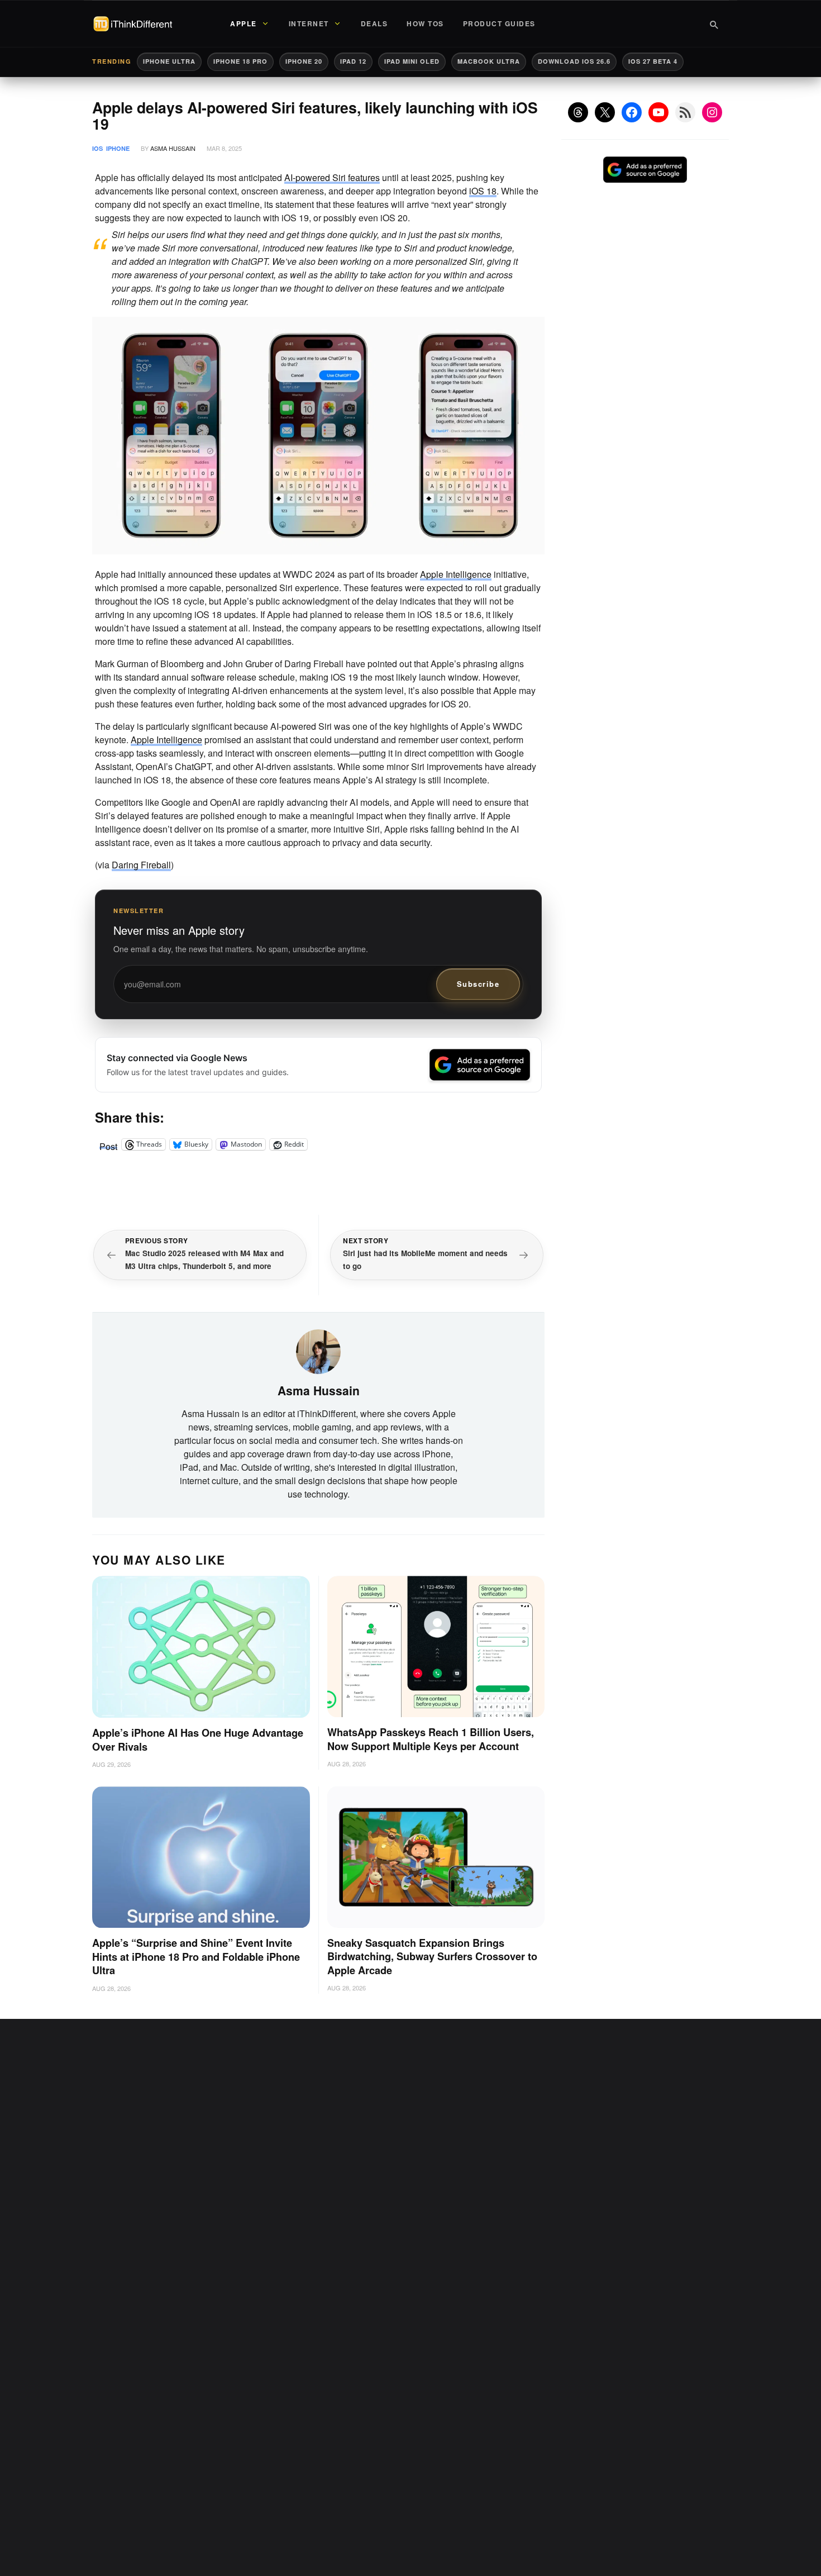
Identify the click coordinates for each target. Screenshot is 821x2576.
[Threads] (578, 112)
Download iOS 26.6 (574, 61)
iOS (97, 148)
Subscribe (478, 984)
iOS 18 (483, 191)
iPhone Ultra (169, 61)
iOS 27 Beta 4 (653, 61)
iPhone (118, 148)
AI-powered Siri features (332, 177)
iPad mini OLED (412, 61)
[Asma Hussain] (318, 1350)
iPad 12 (353, 61)
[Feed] (685, 112)
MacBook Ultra (489, 61)
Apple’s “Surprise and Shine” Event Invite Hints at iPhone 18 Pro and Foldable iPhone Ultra (196, 1957)
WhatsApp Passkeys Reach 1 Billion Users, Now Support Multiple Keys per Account (431, 1739)
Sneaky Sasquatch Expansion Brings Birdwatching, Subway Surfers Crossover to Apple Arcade (432, 1957)
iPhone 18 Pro (240, 61)
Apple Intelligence (456, 574)
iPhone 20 (304, 61)
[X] (605, 112)
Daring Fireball (141, 865)
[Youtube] (658, 112)
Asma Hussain (173, 148)
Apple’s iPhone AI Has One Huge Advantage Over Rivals (198, 1740)
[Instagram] (712, 112)
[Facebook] (632, 112)
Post (108, 1144)
